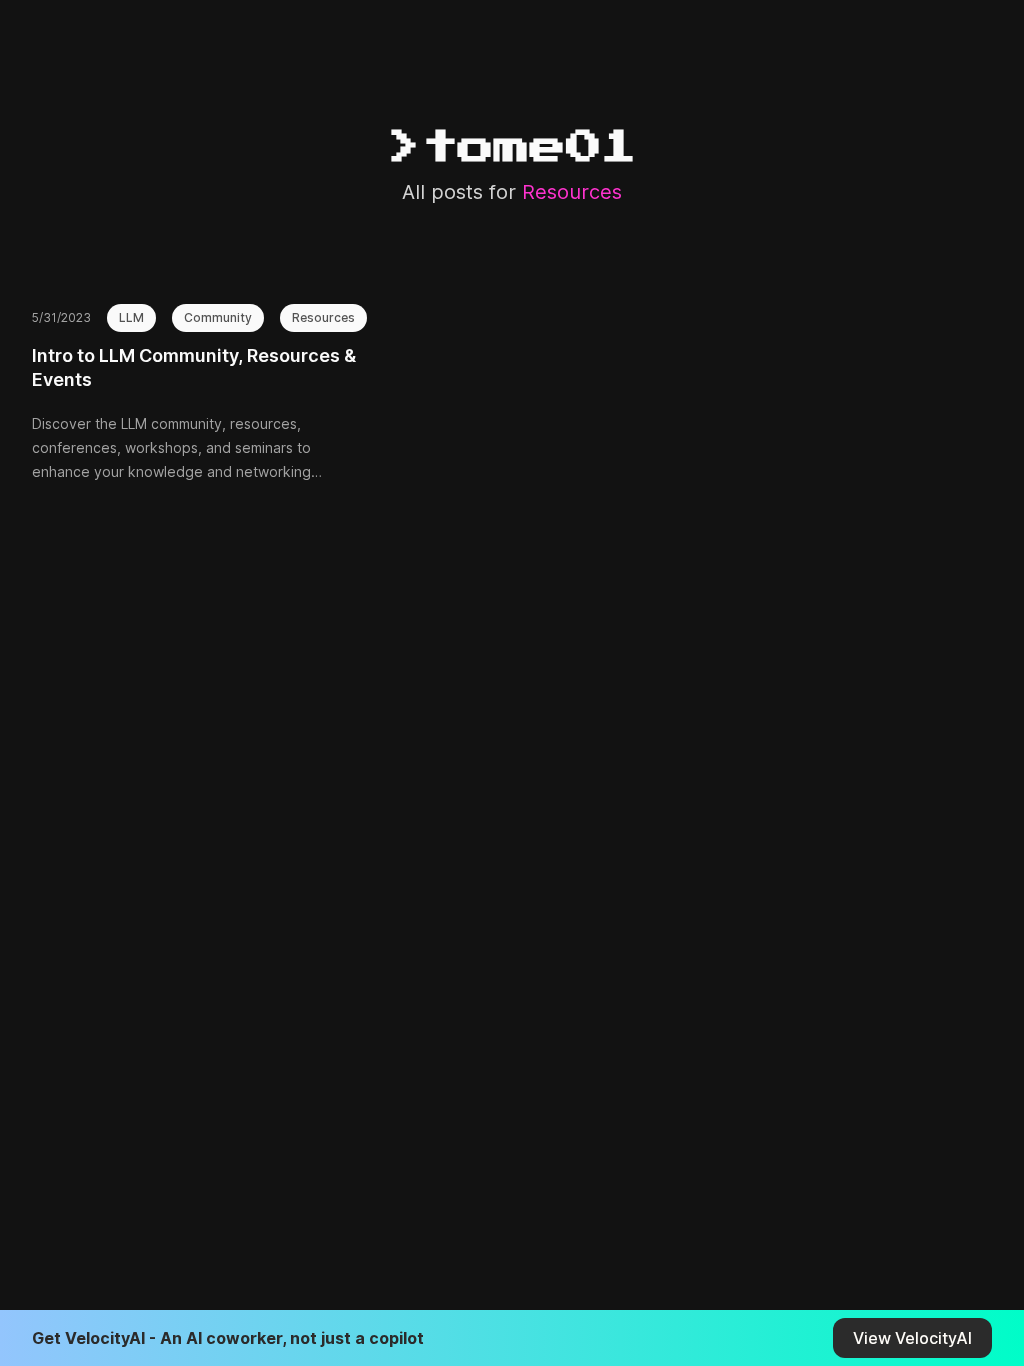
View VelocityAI (912, 1338)
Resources (323, 317)
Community (218, 317)
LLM (131, 317)
